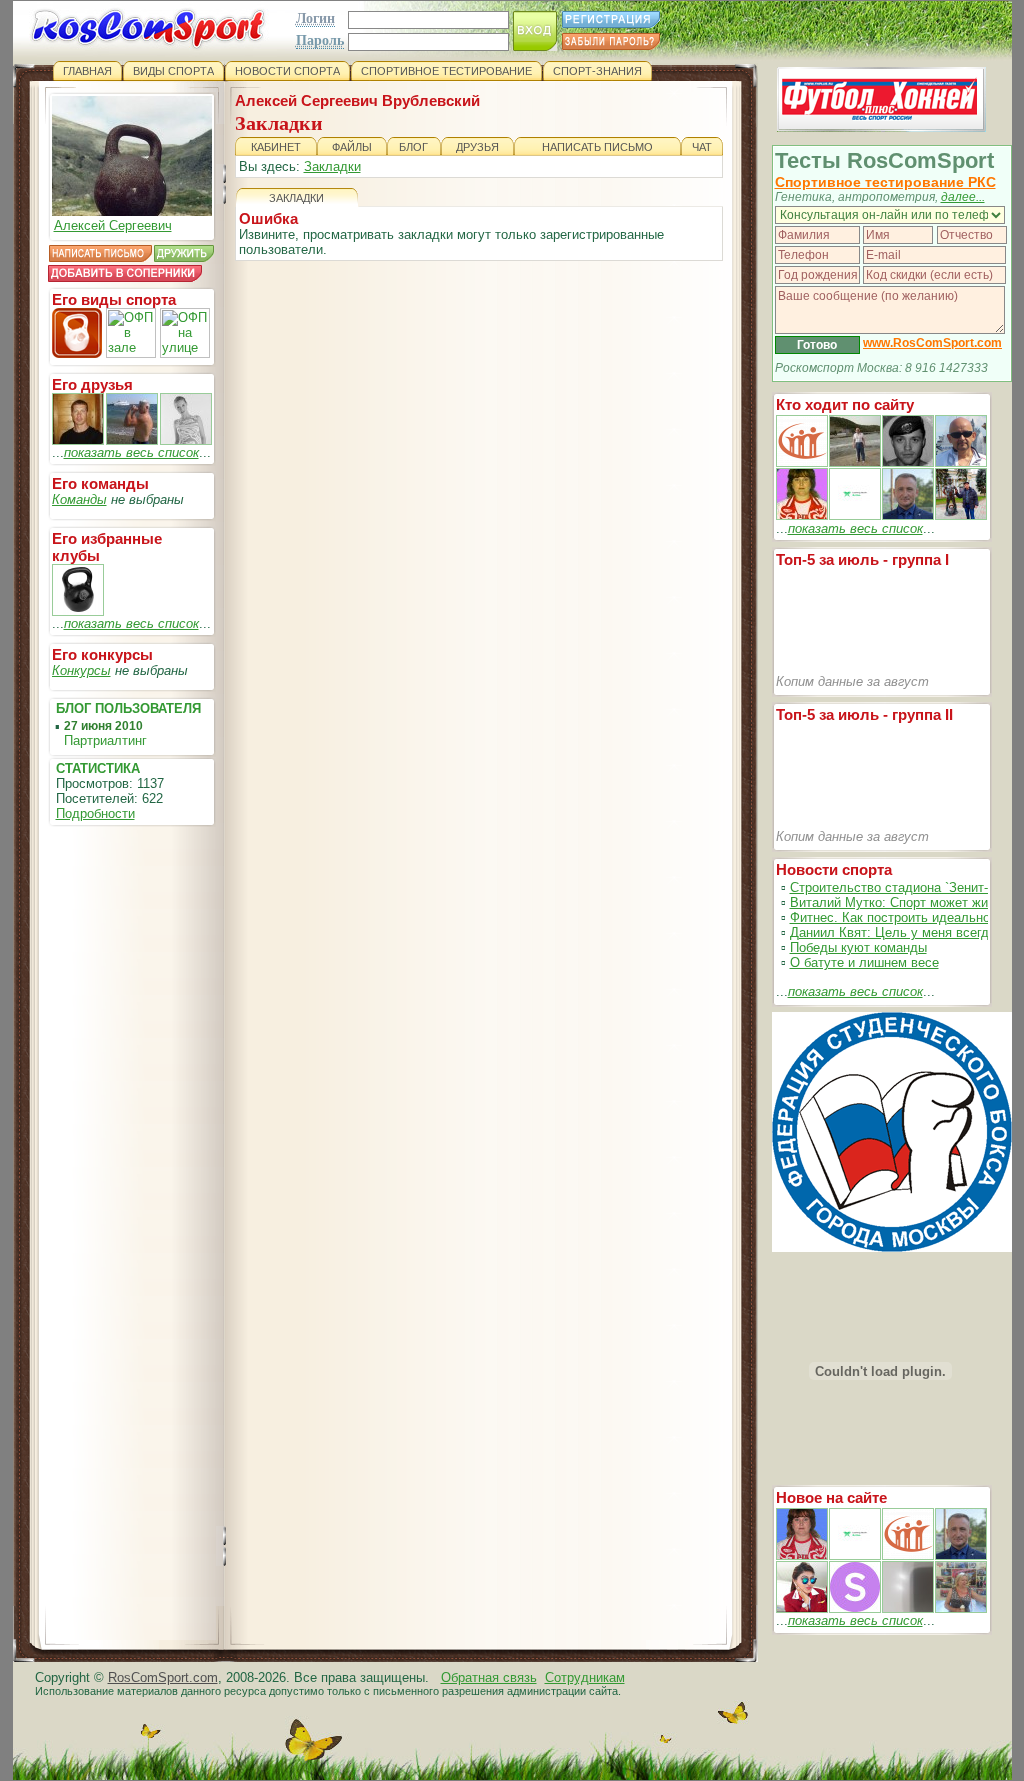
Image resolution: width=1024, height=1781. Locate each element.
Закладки (332, 166)
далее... (963, 197)
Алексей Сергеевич (113, 225)
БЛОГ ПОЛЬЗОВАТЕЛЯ (128, 708)
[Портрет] (855, 1555)
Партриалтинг (105, 740)
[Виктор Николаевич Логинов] (961, 515)
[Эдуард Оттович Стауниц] (961, 462)
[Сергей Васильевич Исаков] (855, 462)
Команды (79, 499)
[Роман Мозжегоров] (78, 440)
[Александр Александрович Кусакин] (802, 462)
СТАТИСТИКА (98, 768)
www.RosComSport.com (932, 343)
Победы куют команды (858, 947)
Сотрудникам (585, 1677)
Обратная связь (489, 1677)
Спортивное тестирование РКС (885, 182)
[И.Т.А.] (961, 1608)
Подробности (95, 813)
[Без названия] (802, 1555)
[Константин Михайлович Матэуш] (908, 462)
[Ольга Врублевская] (186, 440)
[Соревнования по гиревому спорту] (78, 611)
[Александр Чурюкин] (132, 440)
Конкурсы (81, 670)
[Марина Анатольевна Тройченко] (802, 515)
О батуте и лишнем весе (864, 962)
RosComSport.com (163, 1677)
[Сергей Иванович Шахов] (908, 515)
